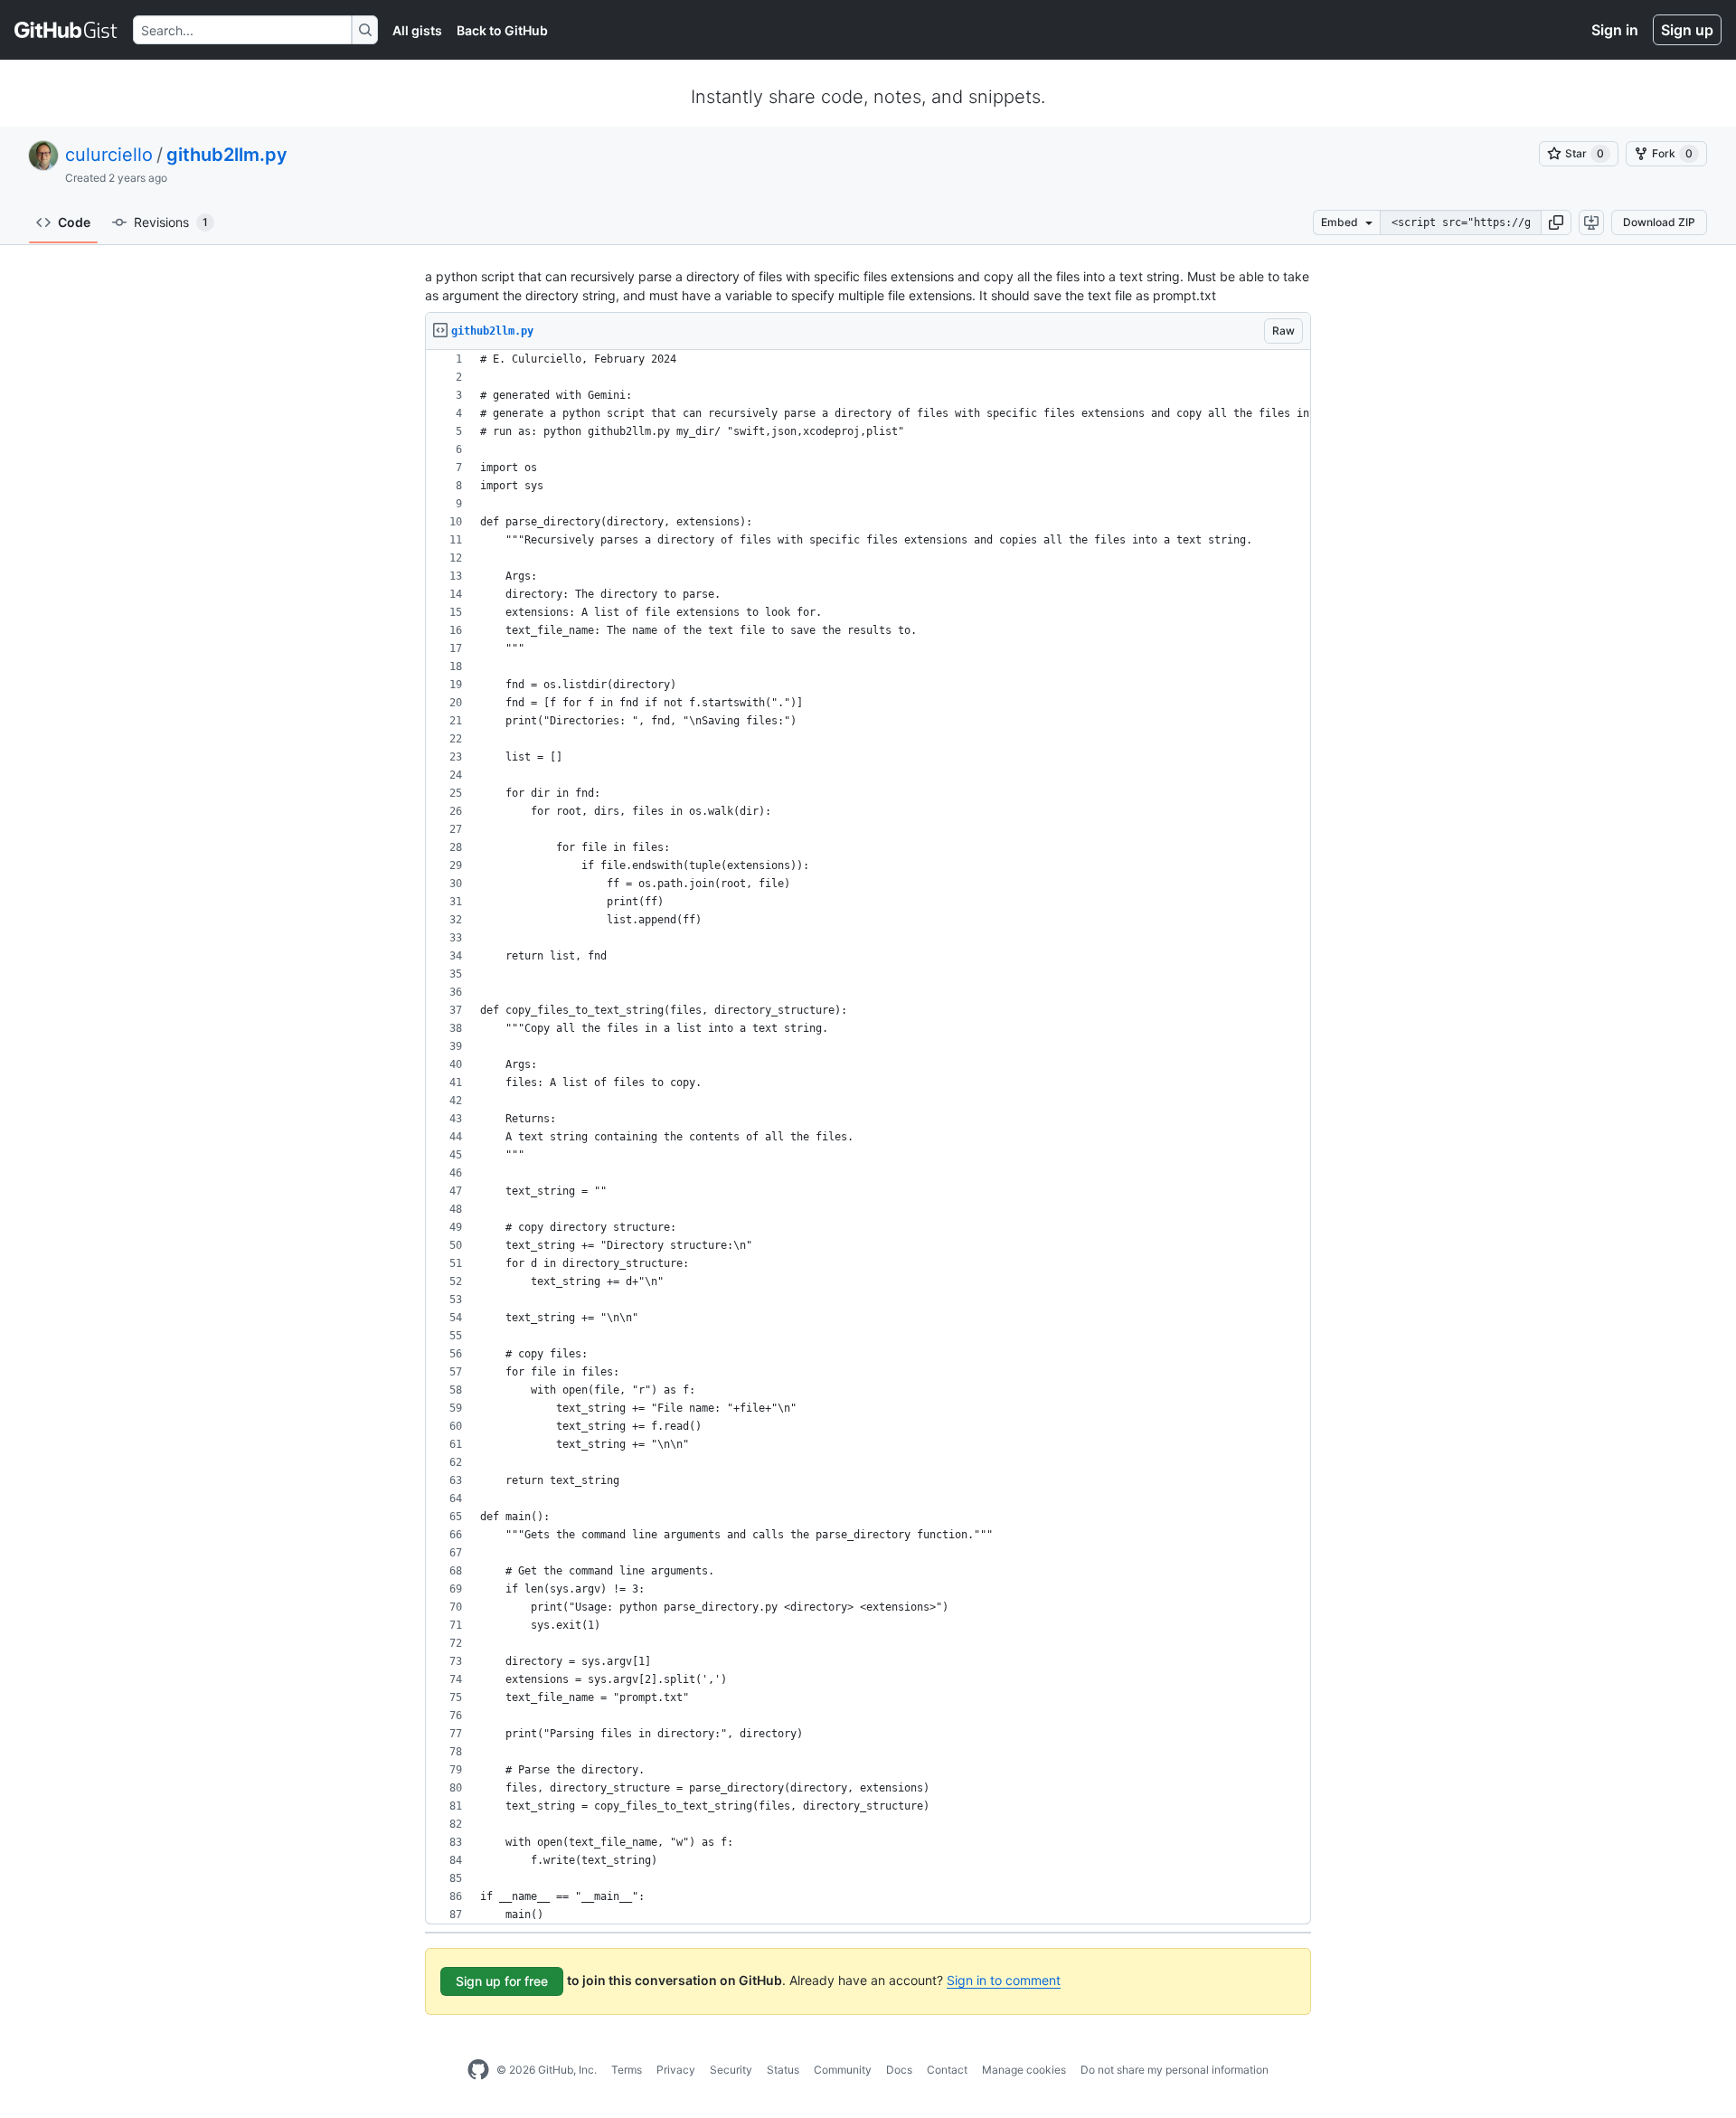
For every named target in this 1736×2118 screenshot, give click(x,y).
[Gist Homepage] (66, 30)
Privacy (676, 2070)
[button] (1556, 222)
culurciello (109, 155)
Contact (947, 2070)
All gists (417, 30)
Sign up (1687, 30)
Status (783, 2070)
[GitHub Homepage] (478, 2070)
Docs (899, 2070)
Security (731, 2070)
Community (843, 2070)
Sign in (1615, 30)
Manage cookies (1024, 2070)
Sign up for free (502, 1981)
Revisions (171, 222)
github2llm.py (227, 155)
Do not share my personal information (1175, 2070)
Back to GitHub (502, 30)
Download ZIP (1659, 222)
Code (74, 222)
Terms (627, 2070)
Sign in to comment (1004, 1980)
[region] (868, 1137)
